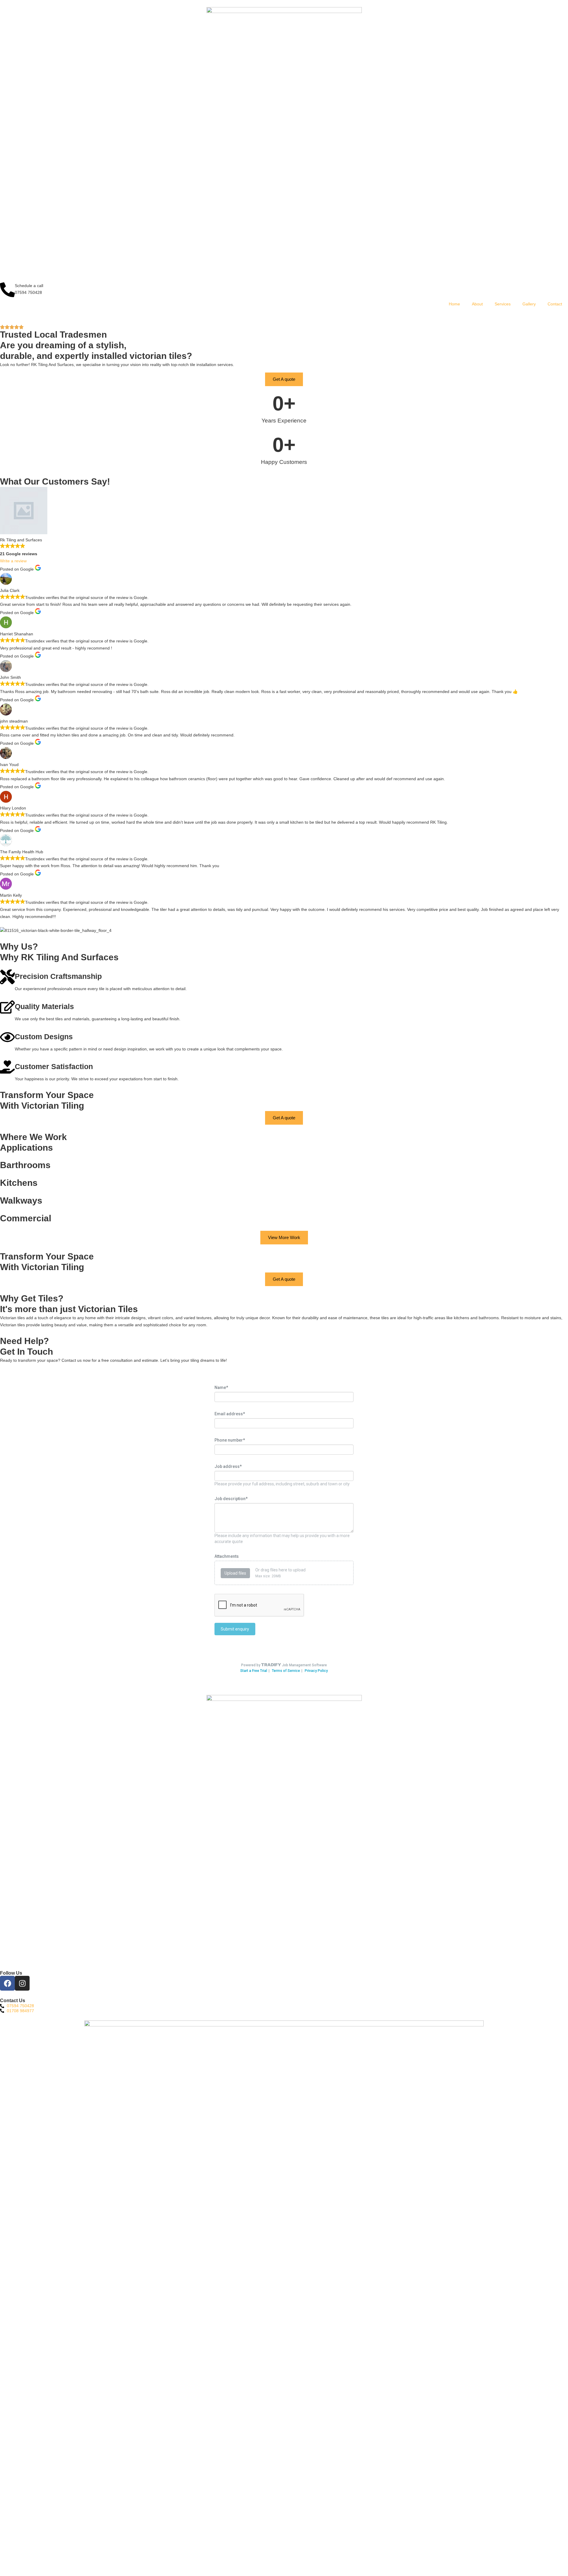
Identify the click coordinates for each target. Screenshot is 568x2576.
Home (454, 304)
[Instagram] (22, 1983)
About (477, 304)
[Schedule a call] (7, 290)
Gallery (529, 304)
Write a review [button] (13, 561)
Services (503, 304)
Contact (555, 304)
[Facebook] (7, 1983)
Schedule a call (29, 286)
